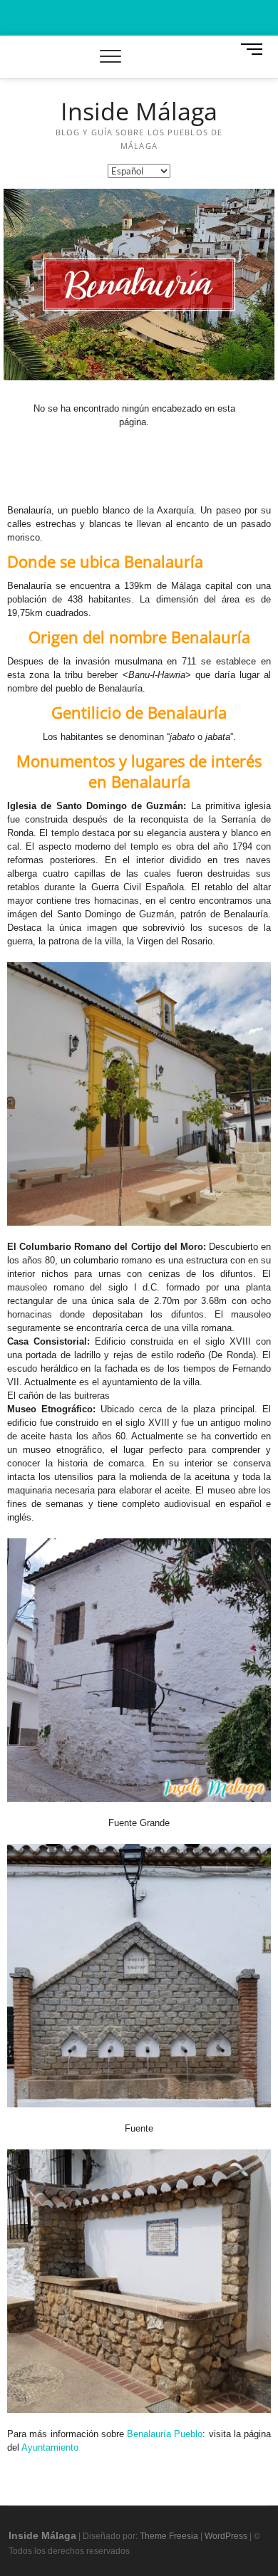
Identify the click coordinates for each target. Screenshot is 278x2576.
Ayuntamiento (50, 2447)
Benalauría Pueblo (165, 2434)
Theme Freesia (169, 2536)
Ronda (240, 1355)
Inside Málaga (139, 112)
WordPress (226, 2536)
